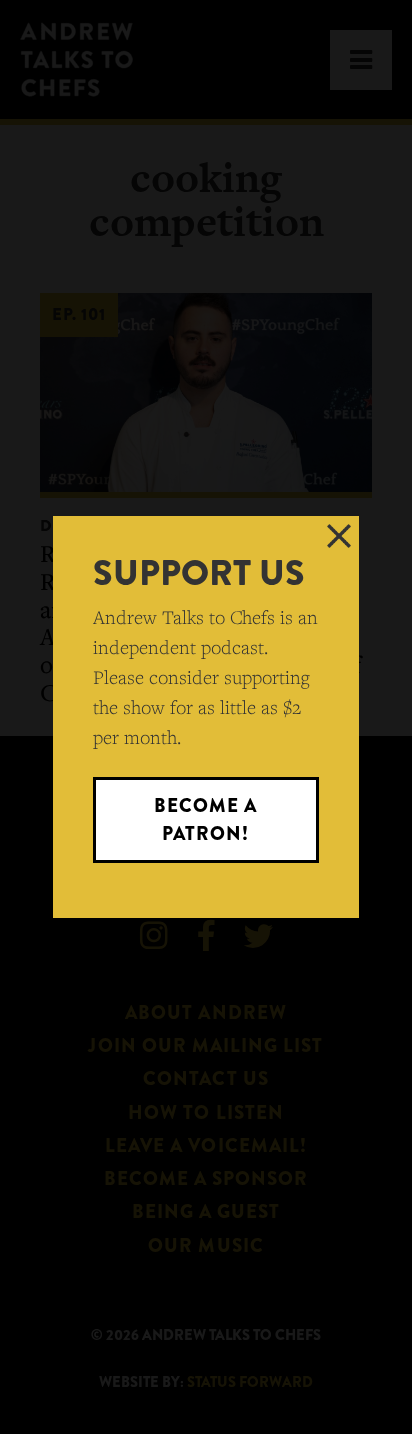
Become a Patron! (205, 819)
